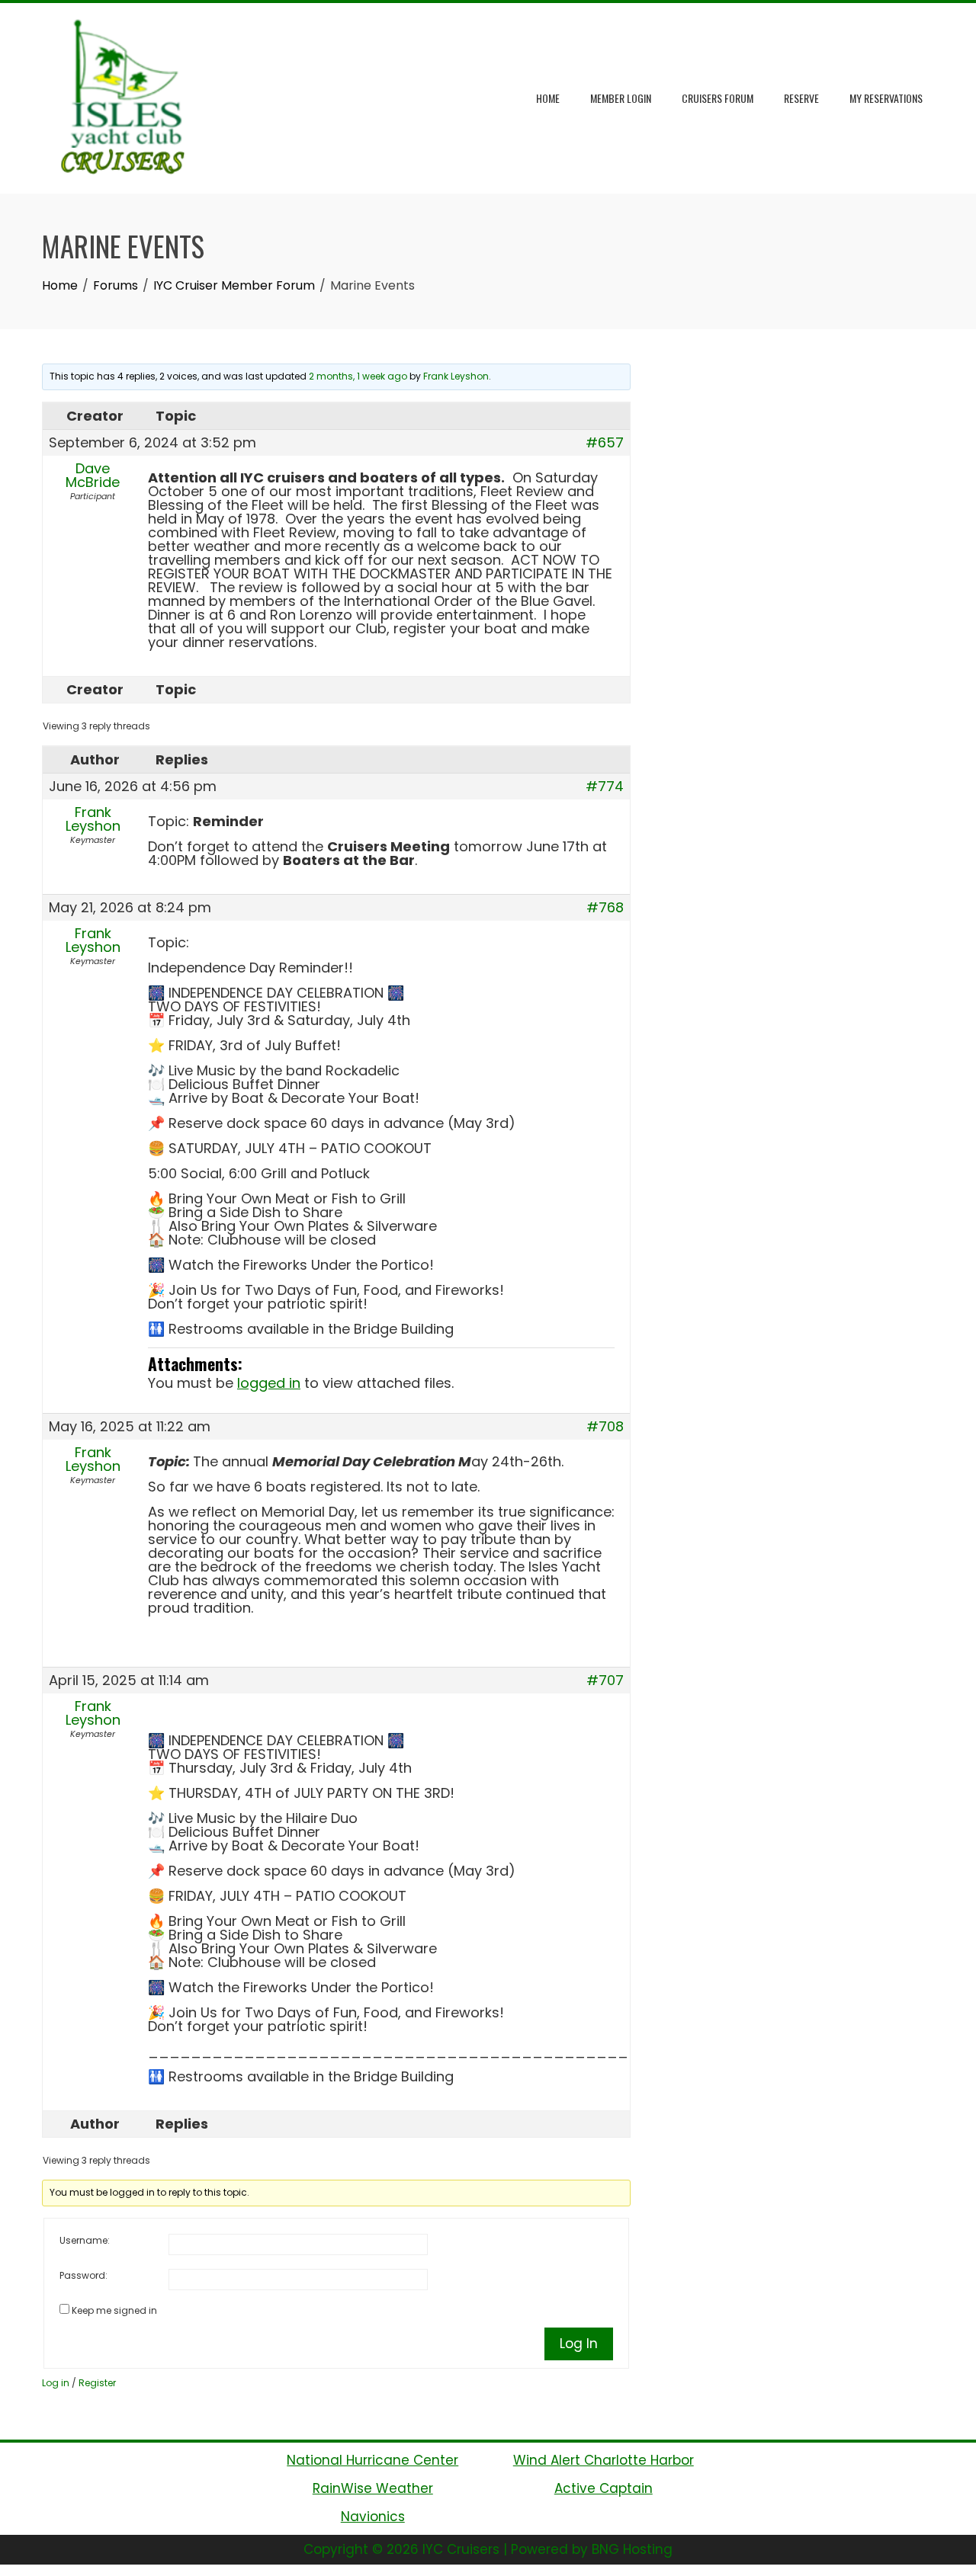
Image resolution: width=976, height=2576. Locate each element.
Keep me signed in (114, 2310)
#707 (605, 1680)
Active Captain (604, 2488)
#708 (605, 1427)
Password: (83, 2275)
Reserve (801, 98)
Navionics (373, 2517)
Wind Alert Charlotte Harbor (604, 2460)
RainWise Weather (373, 2488)
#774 (605, 787)
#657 (605, 443)
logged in (269, 1383)
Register (97, 2383)
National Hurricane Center (372, 2460)
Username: (85, 2240)
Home (548, 98)
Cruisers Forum (718, 98)
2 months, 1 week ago (358, 376)
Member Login (621, 98)
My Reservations (886, 98)
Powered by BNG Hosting (592, 2549)
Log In (579, 2344)
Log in (56, 2383)
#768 (605, 908)
